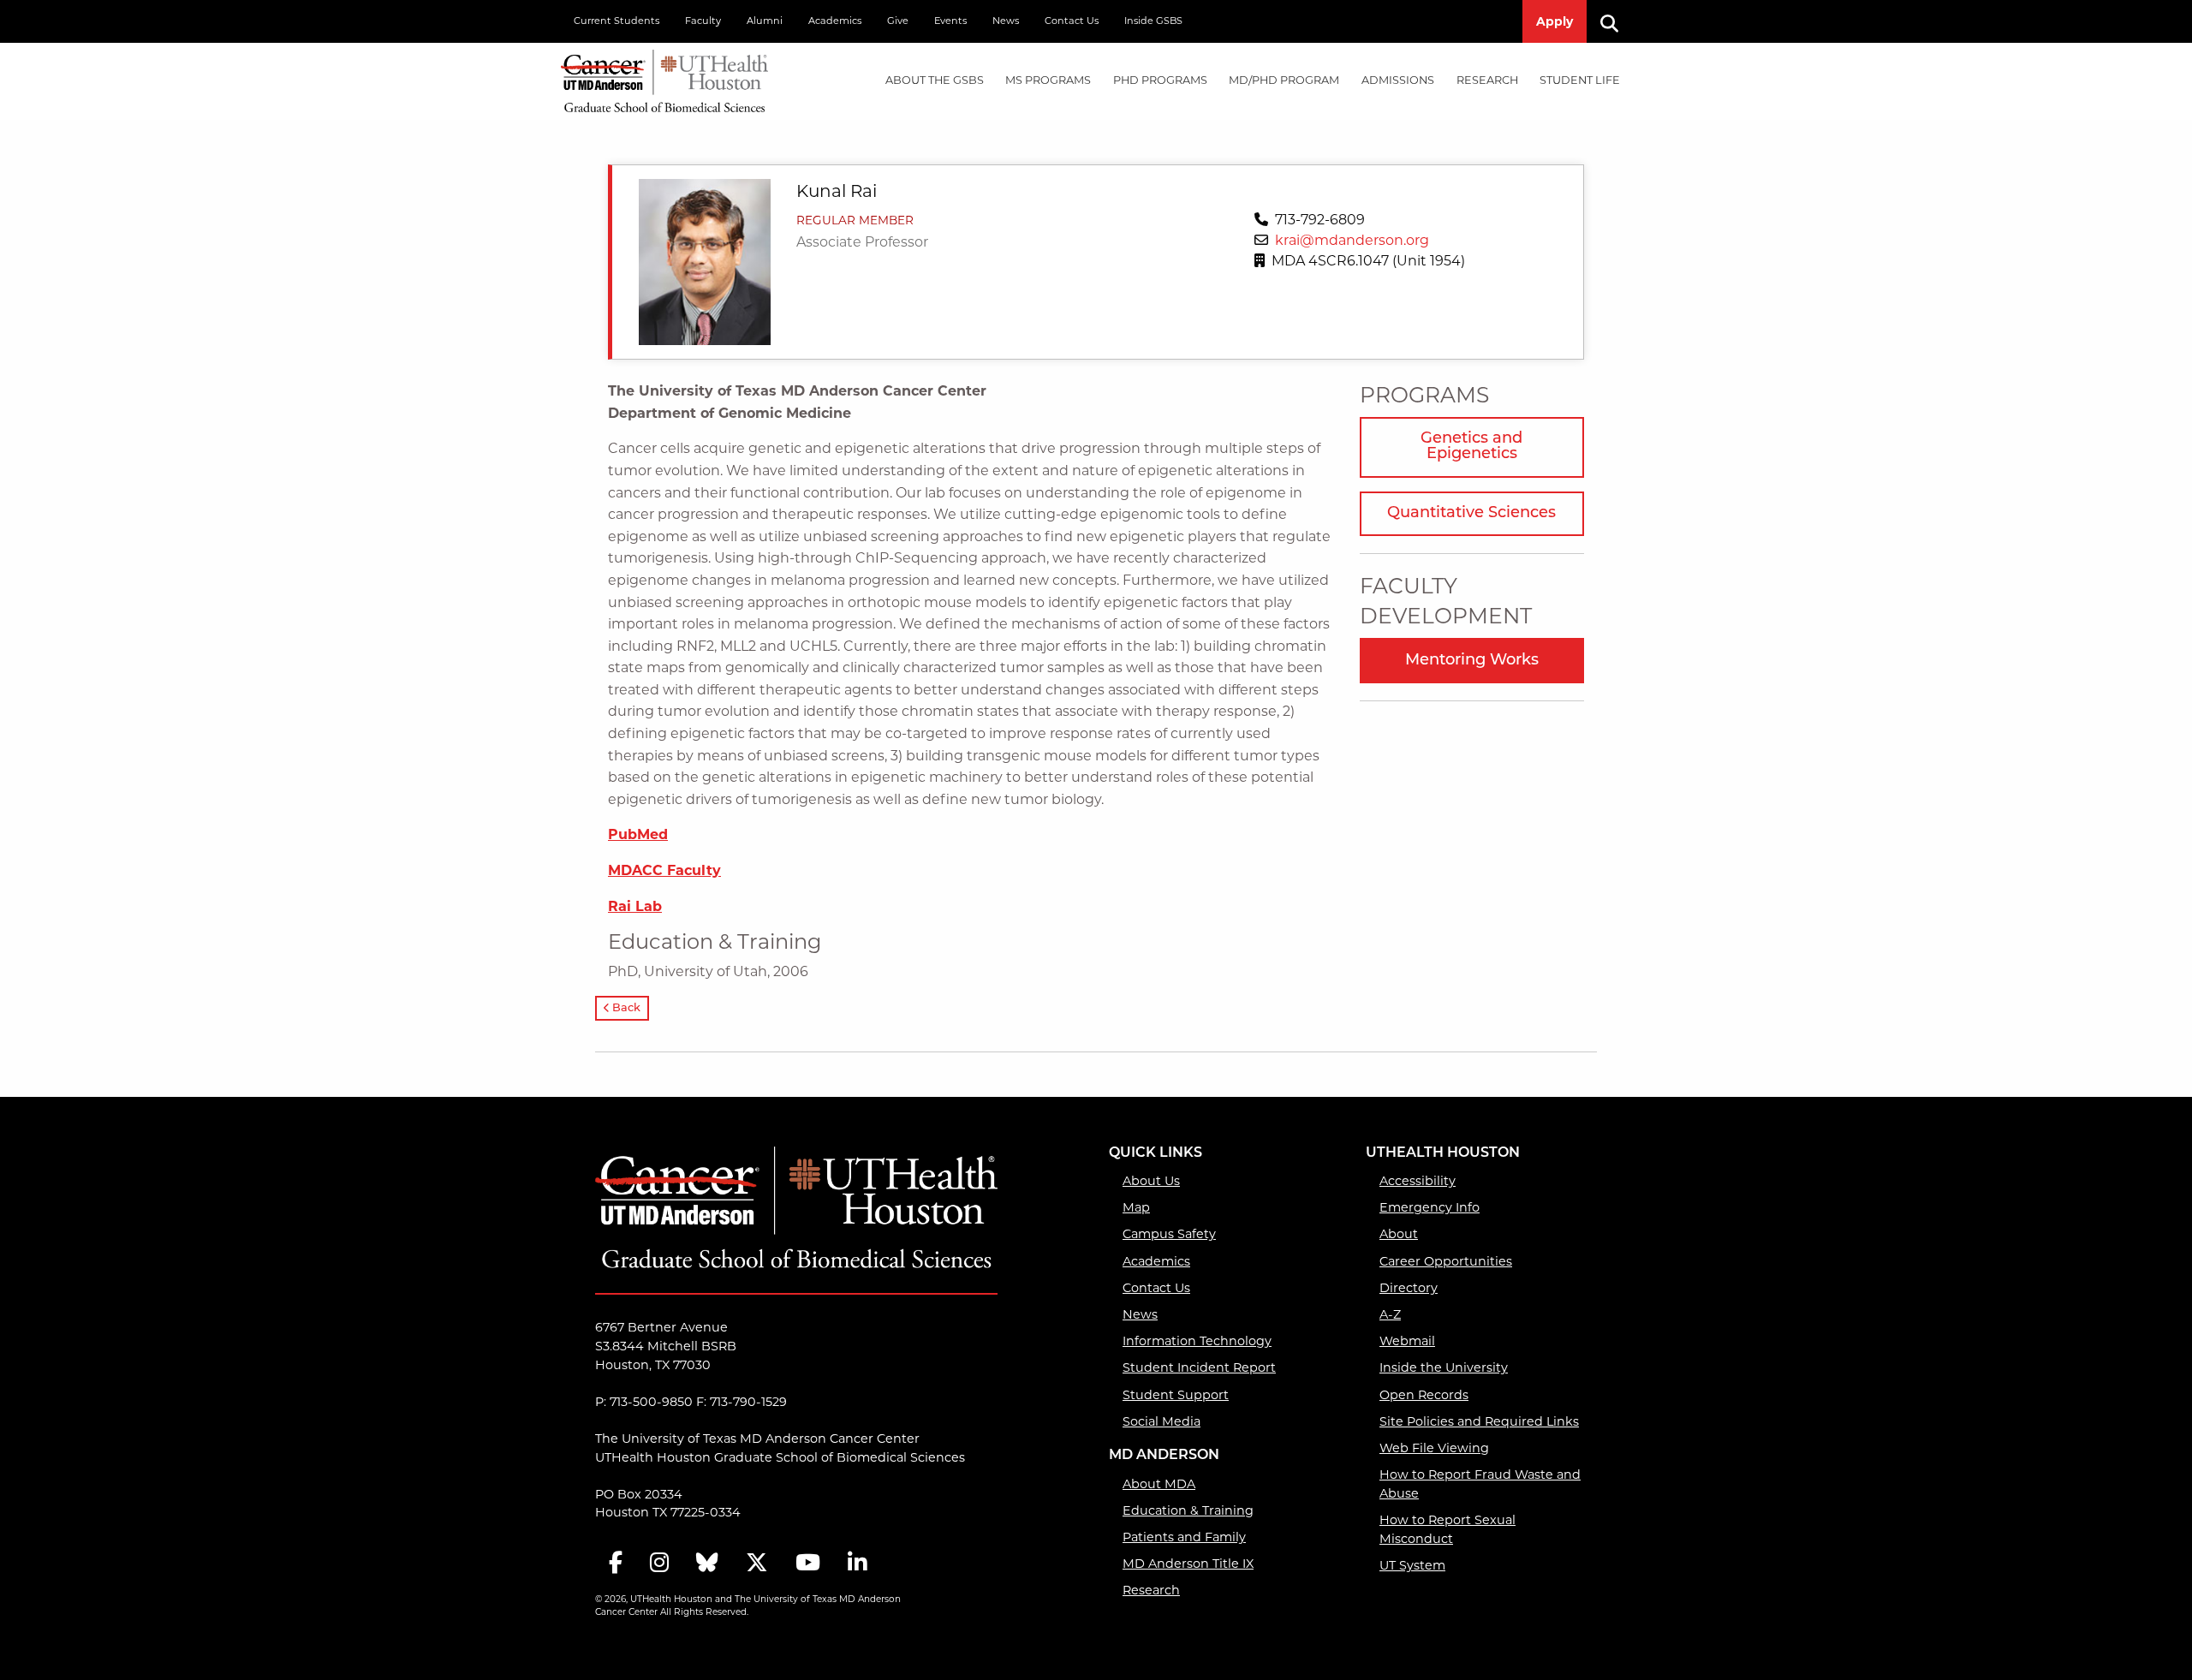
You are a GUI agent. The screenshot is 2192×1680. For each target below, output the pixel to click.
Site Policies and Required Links (1479, 1421)
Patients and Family (1184, 1537)
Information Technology (1197, 1341)
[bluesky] (707, 1564)
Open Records (1424, 1395)
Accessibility (1418, 1181)
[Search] (1616, 21)
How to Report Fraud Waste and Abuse (1480, 1484)
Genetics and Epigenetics (1471, 447)
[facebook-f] (616, 1564)
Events (950, 21)
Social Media (1162, 1421)
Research (1487, 80)
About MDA (1159, 1484)
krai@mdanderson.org (1352, 240)
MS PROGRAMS (1048, 80)
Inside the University (1444, 1367)
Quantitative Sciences (1471, 514)
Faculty (703, 21)
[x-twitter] (757, 1564)
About (1399, 1234)
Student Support (1176, 1395)
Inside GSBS (1153, 21)
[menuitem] (935, 81)
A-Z (1390, 1314)
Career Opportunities (1446, 1261)
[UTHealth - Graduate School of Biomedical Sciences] (664, 77)
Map (1136, 1207)
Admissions (1398, 80)
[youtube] (808, 1564)
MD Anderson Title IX (1188, 1564)
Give (898, 21)
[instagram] (659, 1564)
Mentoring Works (1472, 661)
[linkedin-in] (857, 1564)
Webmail (1407, 1341)
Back (625, 1008)
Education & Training (1188, 1510)
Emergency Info (1430, 1207)
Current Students (616, 21)
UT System (1412, 1565)
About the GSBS (935, 80)
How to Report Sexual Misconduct (1447, 1529)
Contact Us (1072, 21)
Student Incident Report (1199, 1367)
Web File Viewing (1434, 1448)
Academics (835, 21)
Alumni (765, 21)
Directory (1409, 1288)
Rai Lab (635, 906)
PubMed (638, 834)
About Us (1151, 1181)
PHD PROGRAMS (1160, 80)
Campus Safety (1169, 1234)
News (1006, 21)
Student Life (1580, 80)
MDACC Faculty (664, 870)
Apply (1555, 21)
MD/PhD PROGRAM (1284, 80)
